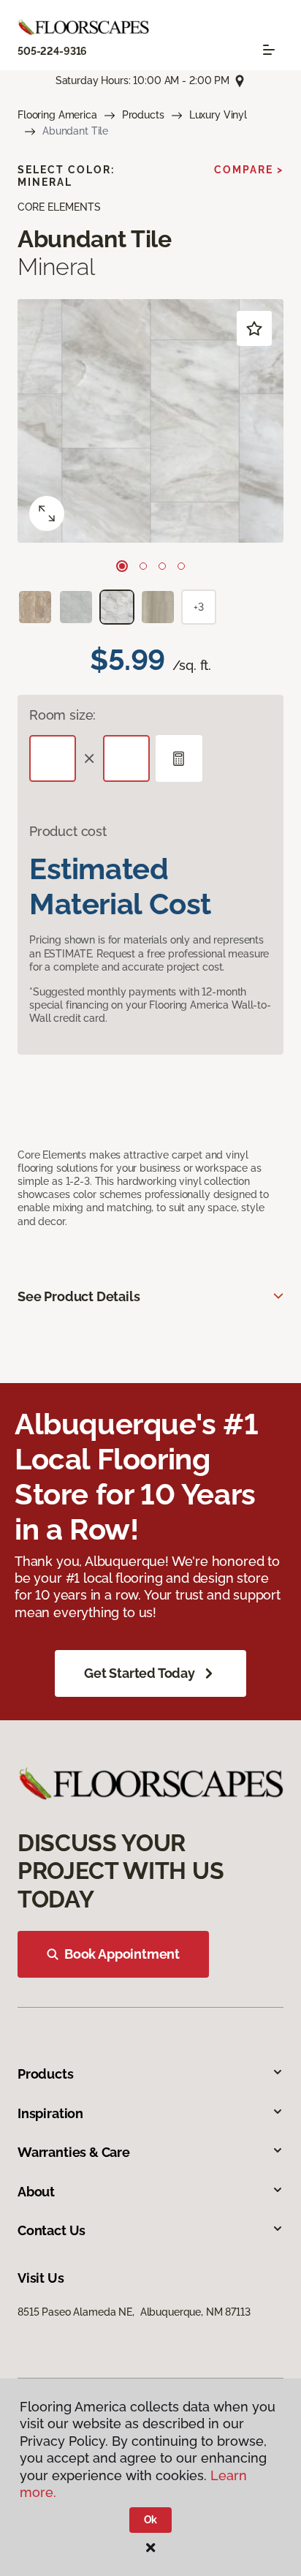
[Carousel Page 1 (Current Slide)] (122, 566)
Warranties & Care (74, 2152)
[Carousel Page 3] (162, 566)
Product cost (68, 831)
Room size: (62, 715)
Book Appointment (122, 1954)
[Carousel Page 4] (181, 566)
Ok (151, 2520)
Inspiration (50, 2113)
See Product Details (79, 1296)
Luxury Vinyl (218, 115)
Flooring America (57, 115)
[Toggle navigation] (269, 50)
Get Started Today (140, 1673)
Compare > (249, 170)
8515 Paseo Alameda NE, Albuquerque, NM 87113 (134, 2312)
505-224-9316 (52, 51)
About (36, 2192)
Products (143, 115)
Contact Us (52, 2230)
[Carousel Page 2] (143, 566)
